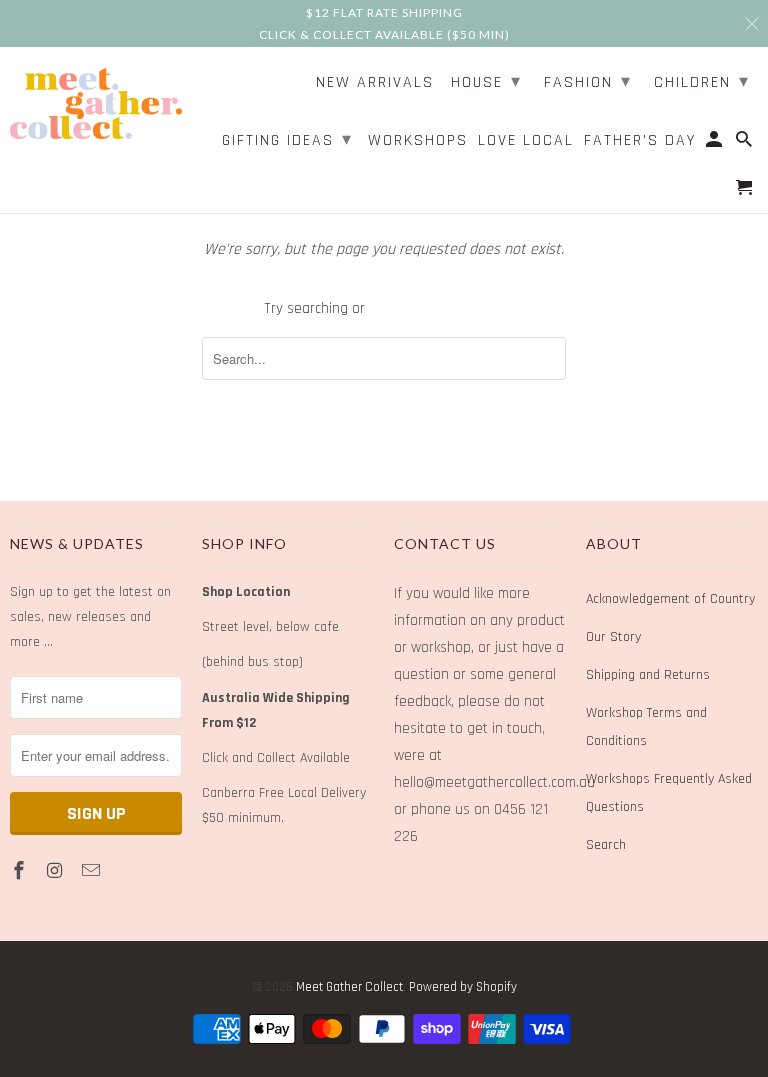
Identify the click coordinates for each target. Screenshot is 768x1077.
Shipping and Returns (648, 675)
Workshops (418, 141)
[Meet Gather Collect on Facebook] (21, 871)
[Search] (745, 144)
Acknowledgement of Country (670, 599)
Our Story (613, 637)
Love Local (526, 141)
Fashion (588, 81)
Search (606, 845)
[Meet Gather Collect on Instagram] (57, 871)
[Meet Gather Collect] (96, 100)
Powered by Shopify (463, 987)
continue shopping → (436, 308)
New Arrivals (375, 83)
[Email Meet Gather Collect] (93, 871)
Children (702, 81)
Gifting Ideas (287, 139)
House (486, 81)
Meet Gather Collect (349, 987)
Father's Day (640, 141)
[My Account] (715, 144)
